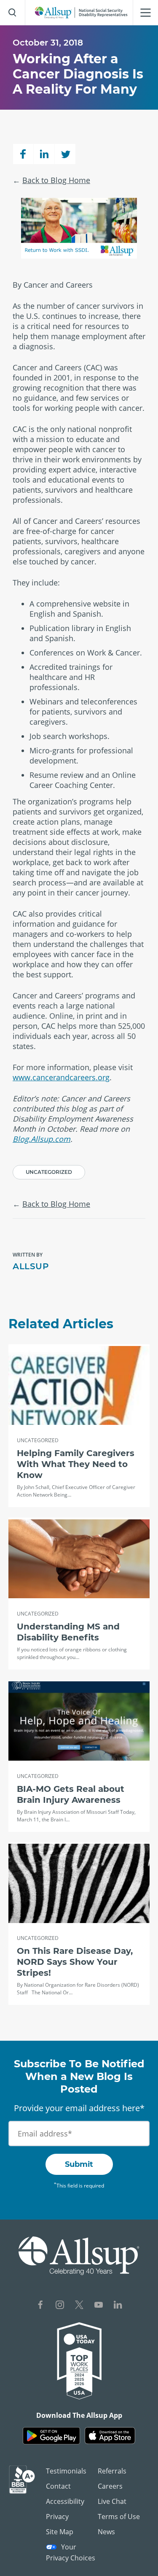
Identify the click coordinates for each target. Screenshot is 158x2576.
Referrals (112, 2471)
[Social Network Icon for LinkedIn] (118, 2306)
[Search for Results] (13, 13)
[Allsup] (79, 2256)
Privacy (57, 2517)
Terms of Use (119, 2517)
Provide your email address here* (79, 2108)
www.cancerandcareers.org (61, 1077)
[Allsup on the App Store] (110, 2436)
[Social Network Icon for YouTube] (99, 2306)
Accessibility (65, 2501)
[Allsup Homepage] (81, 13)
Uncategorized (49, 1172)
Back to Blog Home (56, 180)
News (106, 2532)
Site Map (60, 2532)
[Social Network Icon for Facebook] (40, 2306)
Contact (58, 2486)
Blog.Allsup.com (42, 1139)
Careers (110, 2486)
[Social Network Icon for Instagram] (60, 2306)
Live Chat (112, 2501)
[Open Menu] (145, 13)
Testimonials (66, 2471)
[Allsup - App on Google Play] (51, 2436)
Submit (79, 2164)
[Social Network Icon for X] (79, 2306)
